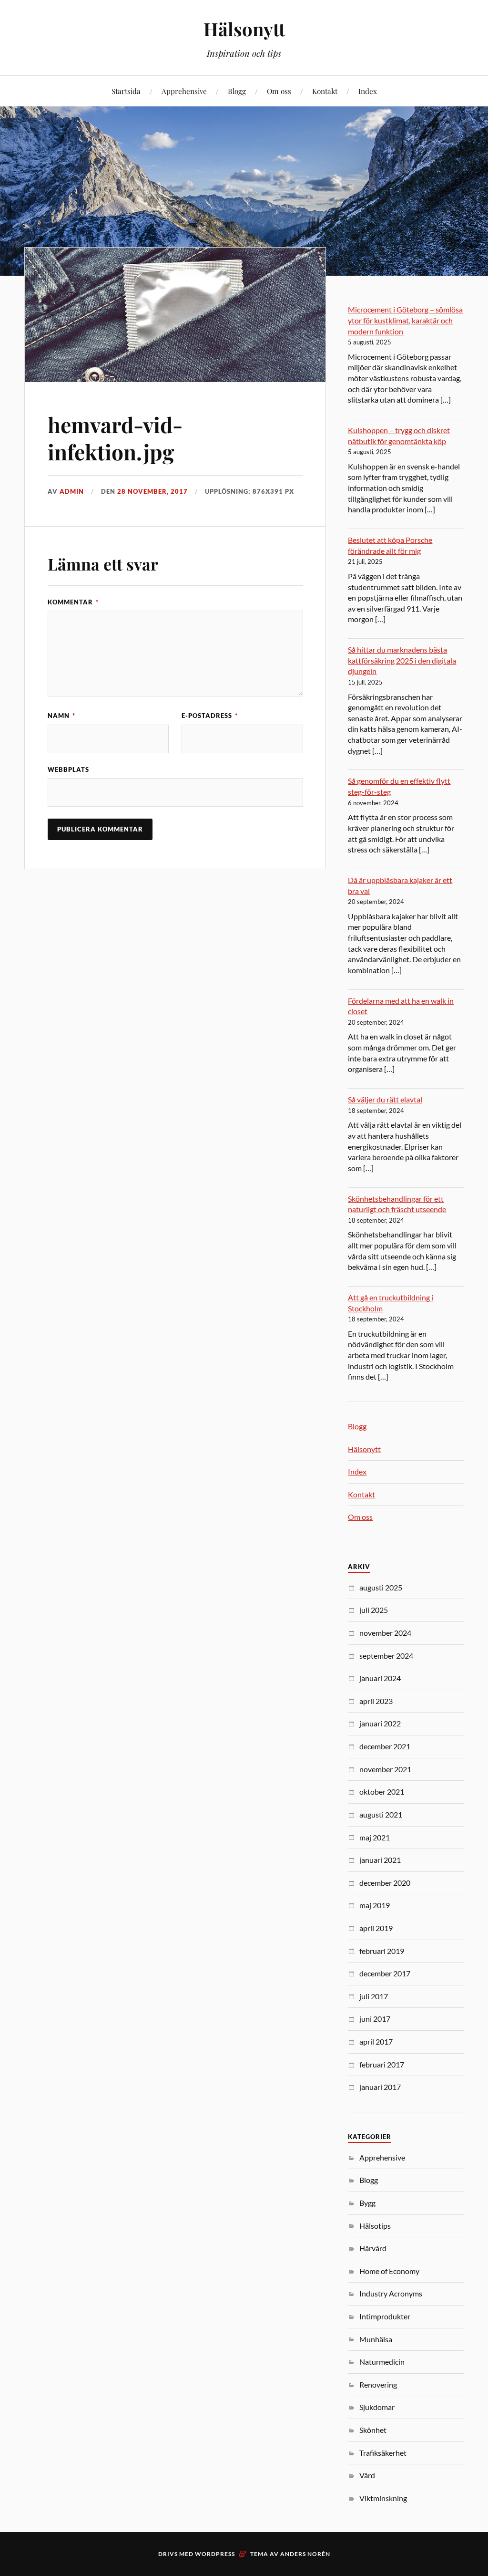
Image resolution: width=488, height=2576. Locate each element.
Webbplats (68, 769)
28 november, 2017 (152, 491)
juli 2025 (374, 1610)
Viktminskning (383, 2498)
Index (368, 91)
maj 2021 (375, 1837)
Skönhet (373, 2430)
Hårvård (373, 2248)
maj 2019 (375, 1905)
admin (72, 491)
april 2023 (376, 1701)
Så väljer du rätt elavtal (385, 1099)
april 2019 (376, 1928)
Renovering (378, 2384)
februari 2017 (382, 2064)
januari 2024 (380, 1678)
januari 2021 (380, 1860)
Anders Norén (305, 2554)
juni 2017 (375, 2019)
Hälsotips (375, 2226)
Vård (367, 2475)
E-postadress (210, 716)
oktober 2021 (382, 1792)
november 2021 (385, 1769)
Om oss (279, 91)
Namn (61, 716)
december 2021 (385, 1746)
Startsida (126, 91)
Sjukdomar (377, 2407)
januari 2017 (380, 2087)
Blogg (237, 91)
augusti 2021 (381, 1814)
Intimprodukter (385, 2316)
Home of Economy (389, 2271)
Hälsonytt (244, 29)
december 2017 (385, 1973)
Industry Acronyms (391, 2293)
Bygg (367, 2203)
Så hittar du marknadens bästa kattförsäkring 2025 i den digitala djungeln (402, 660)
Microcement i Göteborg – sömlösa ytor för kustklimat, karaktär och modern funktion (405, 320)
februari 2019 (382, 1951)
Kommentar (73, 602)
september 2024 (386, 1656)
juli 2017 (374, 1996)
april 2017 (376, 2041)
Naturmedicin (382, 2362)
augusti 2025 (381, 1587)
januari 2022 (380, 1723)
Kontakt (325, 91)
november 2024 (385, 1633)
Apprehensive (184, 91)
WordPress (215, 2554)
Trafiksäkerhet (383, 2453)
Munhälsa (376, 2339)
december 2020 (385, 1883)
